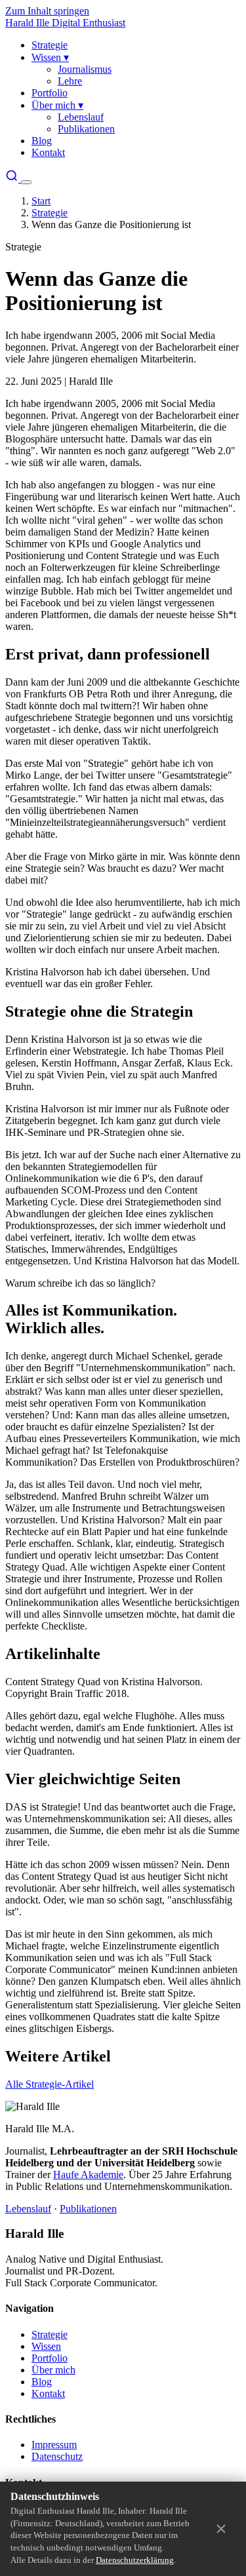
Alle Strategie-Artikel (50, 2084)
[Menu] (26, 182)
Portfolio (50, 93)
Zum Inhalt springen (47, 11)
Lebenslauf (81, 117)
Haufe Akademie (88, 2175)
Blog (42, 141)
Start (41, 201)
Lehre (70, 81)
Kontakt (48, 152)
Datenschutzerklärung (135, 2560)
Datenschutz (57, 2456)
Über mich (57, 105)
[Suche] (13, 179)
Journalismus (85, 69)
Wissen (50, 57)
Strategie (50, 45)
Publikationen (86, 129)
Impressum (54, 2445)
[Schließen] (221, 2529)
